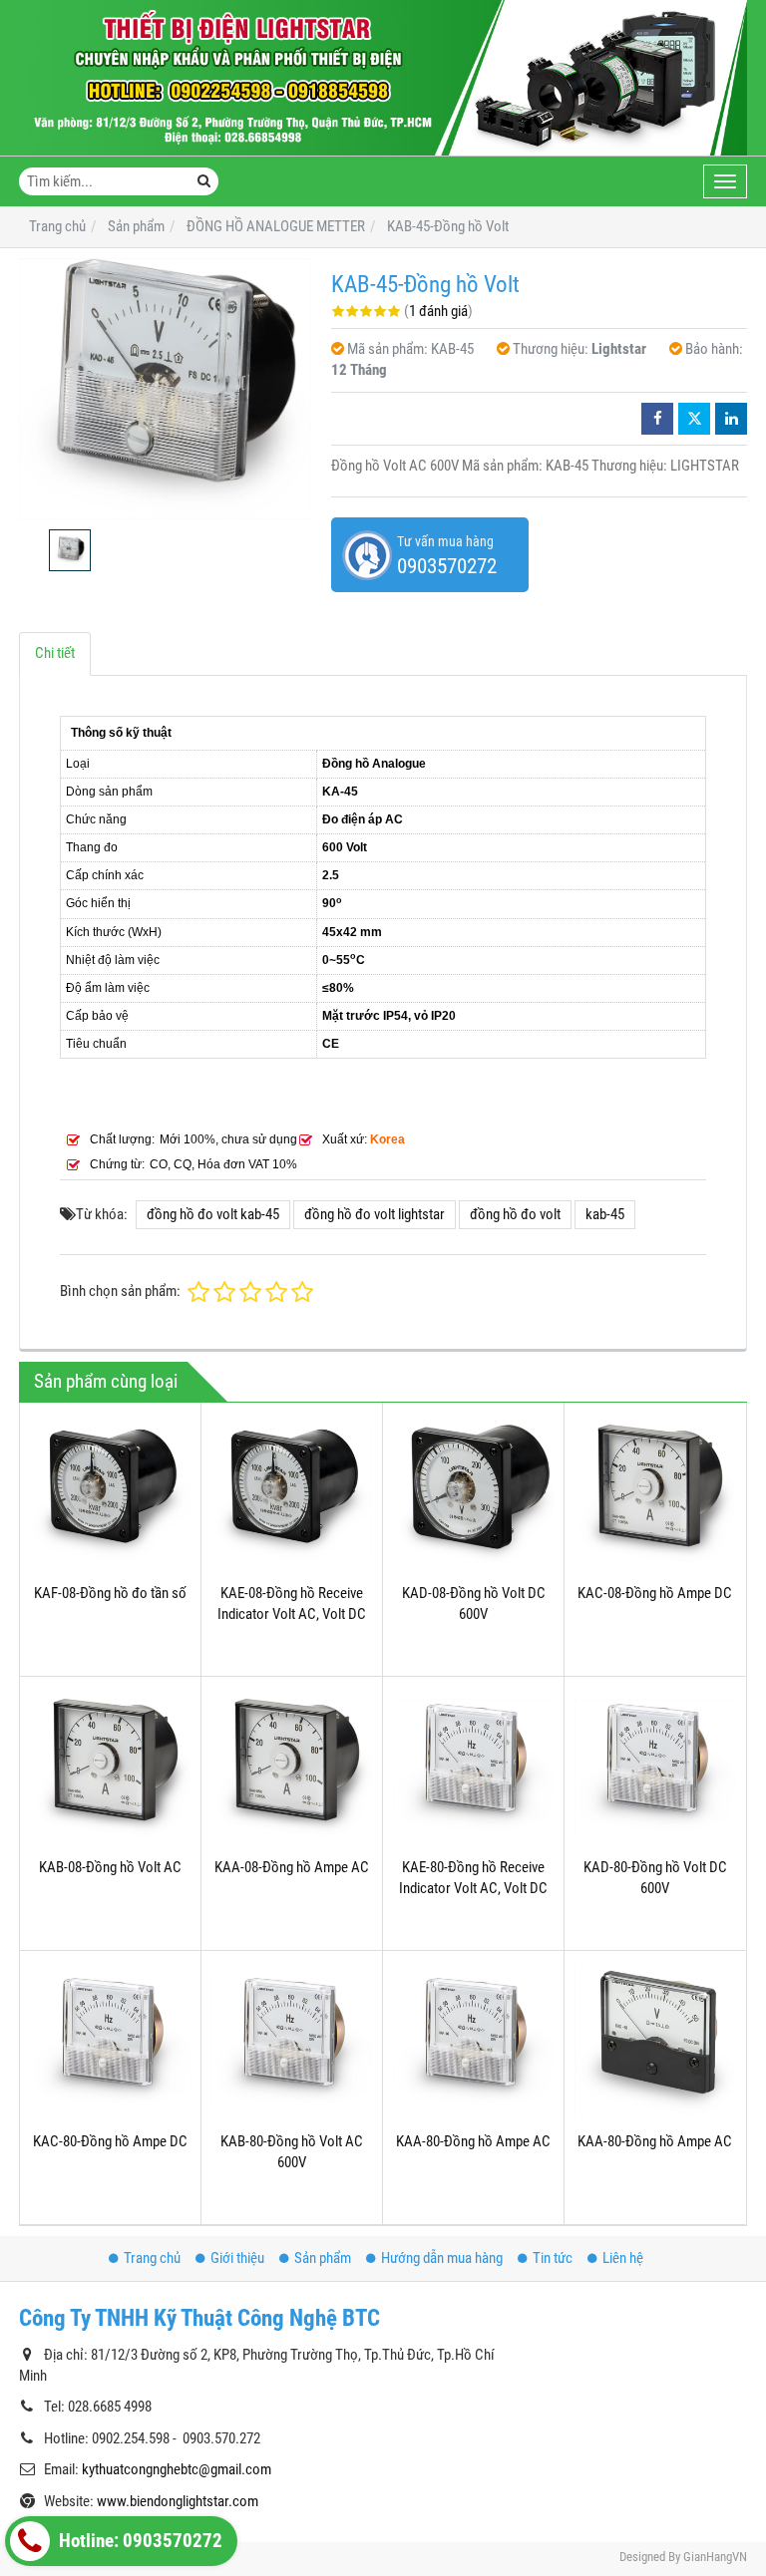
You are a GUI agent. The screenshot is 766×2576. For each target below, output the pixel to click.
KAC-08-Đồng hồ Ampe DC (655, 1593)
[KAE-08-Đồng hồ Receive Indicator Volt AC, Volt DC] (292, 1493)
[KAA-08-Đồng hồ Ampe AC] (292, 1767)
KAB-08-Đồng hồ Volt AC (110, 1867)
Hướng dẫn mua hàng (442, 2258)
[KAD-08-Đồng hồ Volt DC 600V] (473, 1493)
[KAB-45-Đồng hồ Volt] (165, 389)
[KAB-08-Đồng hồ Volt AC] (110, 1767)
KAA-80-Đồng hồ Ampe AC (473, 2141)
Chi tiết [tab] (55, 653)
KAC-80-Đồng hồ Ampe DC (110, 2141)
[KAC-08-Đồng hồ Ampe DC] (655, 1493)
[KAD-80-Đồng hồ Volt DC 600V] (655, 1767)
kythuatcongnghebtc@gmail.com (177, 2469)
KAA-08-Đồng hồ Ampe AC (292, 1867)
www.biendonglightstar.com (178, 2501)
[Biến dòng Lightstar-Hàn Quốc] (383, 78)
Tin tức (553, 2258)
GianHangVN (715, 2557)
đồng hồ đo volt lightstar (375, 1214)
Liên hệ (623, 2258)
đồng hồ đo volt (515, 1214)
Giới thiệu (237, 2258)
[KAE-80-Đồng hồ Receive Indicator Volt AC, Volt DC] (473, 1767)
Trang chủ (152, 2258)
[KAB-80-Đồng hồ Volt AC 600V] (292, 2041)
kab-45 (605, 1214)
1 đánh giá (438, 311)
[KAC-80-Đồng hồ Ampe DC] (110, 2041)
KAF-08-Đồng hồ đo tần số (110, 1593)
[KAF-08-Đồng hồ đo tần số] (110, 1493)
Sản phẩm (323, 2258)
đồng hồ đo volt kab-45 (213, 1214)
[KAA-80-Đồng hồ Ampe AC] (473, 2041)
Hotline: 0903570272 (139, 2541)
